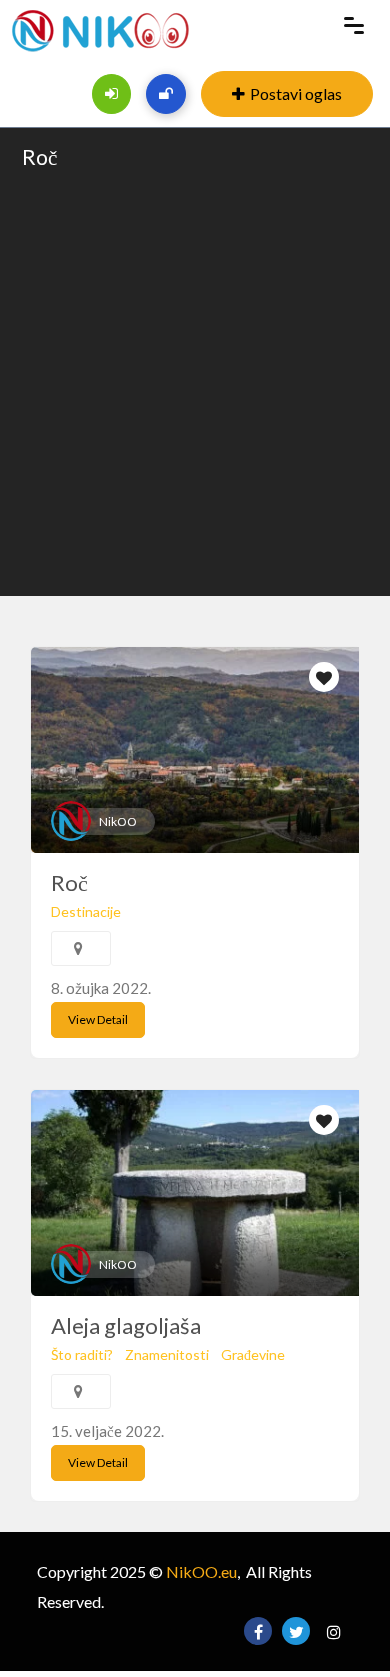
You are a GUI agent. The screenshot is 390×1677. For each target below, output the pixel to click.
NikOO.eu (201, 1571)
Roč (39, 156)
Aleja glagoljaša (126, 1325)
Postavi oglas (296, 93)
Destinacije (86, 911)
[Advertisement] (195, 381)
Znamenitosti (167, 1354)
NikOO (118, 821)
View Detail (98, 1019)
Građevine (253, 1354)
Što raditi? (82, 1354)
